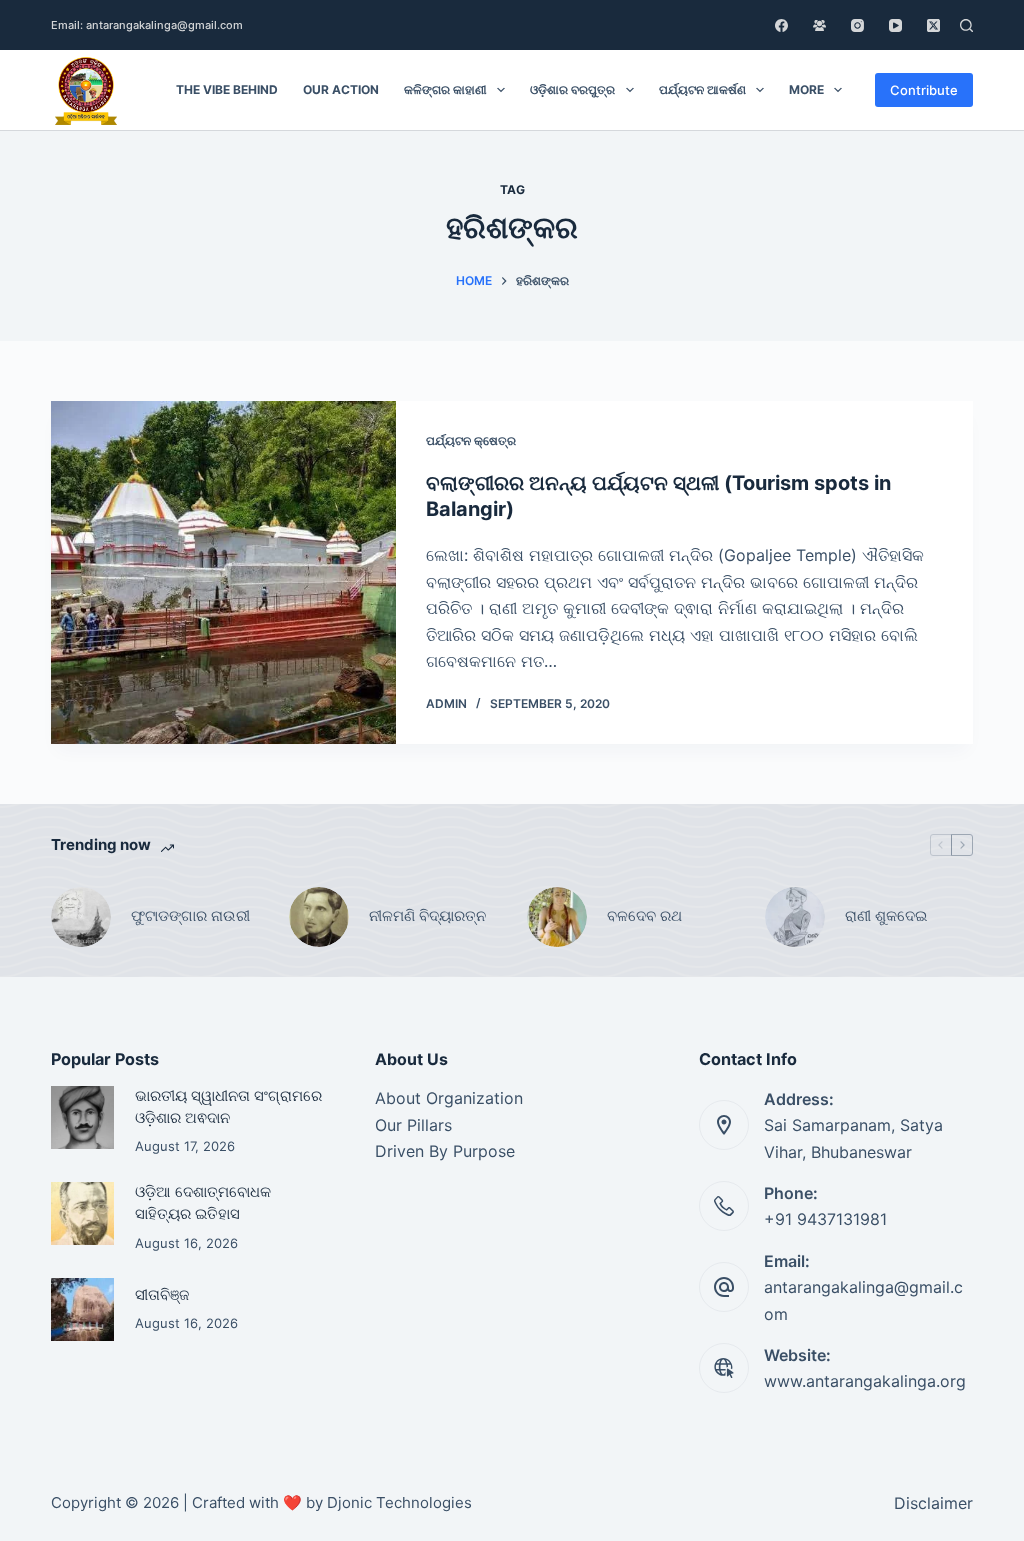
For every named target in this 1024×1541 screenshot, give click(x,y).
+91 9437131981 (825, 1219)
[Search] (966, 25)
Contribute (924, 90)
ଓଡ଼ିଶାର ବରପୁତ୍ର (572, 89)
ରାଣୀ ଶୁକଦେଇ (888, 915)
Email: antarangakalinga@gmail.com (147, 25)
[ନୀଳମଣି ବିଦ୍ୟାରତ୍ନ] (319, 917)
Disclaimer (933, 1503)
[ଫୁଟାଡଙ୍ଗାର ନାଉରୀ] (81, 917)
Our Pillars (413, 1125)
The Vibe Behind (227, 89)
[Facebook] (781, 25)
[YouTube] (895, 25)
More (806, 89)
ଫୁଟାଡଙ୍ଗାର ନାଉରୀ (190, 915)
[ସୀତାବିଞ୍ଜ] (82, 1309)
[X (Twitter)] (933, 25)
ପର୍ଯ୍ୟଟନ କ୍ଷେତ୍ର (471, 440)
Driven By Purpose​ (445, 1151)
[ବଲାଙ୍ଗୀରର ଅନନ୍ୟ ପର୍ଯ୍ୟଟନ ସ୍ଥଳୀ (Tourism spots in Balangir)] (223, 573)
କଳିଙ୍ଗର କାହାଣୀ (445, 89)
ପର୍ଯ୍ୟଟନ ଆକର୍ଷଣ (702, 89)
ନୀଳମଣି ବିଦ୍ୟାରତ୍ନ (427, 915)
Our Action (341, 89)
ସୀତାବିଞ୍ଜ (162, 1295)
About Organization (449, 1098)
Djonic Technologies (399, 1502)
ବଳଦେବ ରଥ (644, 915)
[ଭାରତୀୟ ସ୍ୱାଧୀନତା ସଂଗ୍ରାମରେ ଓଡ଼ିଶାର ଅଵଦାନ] (82, 1117)
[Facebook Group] (819, 25)
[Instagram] (857, 25)
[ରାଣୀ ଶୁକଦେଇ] (795, 917)
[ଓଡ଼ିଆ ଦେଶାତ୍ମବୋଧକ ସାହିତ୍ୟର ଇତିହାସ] (82, 1213)
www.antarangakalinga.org (865, 1381)
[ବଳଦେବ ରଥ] (557, 917)
